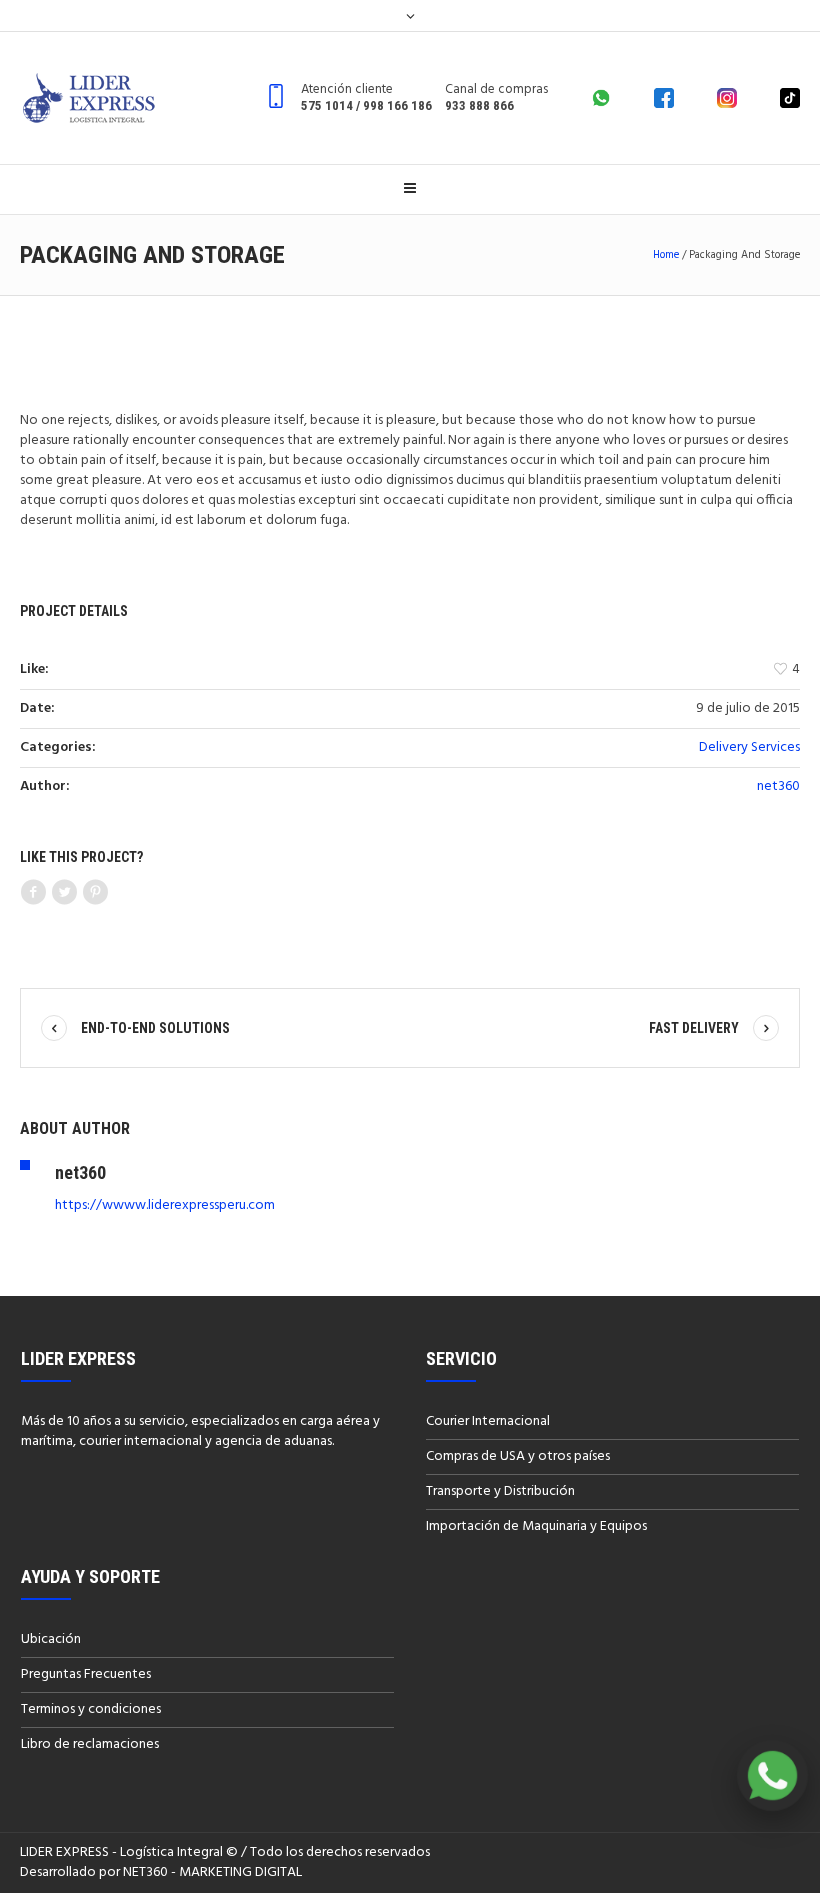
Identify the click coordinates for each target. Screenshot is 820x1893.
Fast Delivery (694, 1028)
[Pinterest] (95, 893)
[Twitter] (64, 893)
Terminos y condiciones (91, 1709)
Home (666, 255)
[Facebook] (33, 893)
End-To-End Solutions (155, 1028)
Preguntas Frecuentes (86, 1674)
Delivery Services (749, 747)
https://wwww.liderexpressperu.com (165, 1205)
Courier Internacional (488, 1421)
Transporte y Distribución (500, 1491)
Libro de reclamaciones (90, 1744)
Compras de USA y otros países (518, 1456)
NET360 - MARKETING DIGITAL (212, 1872)
